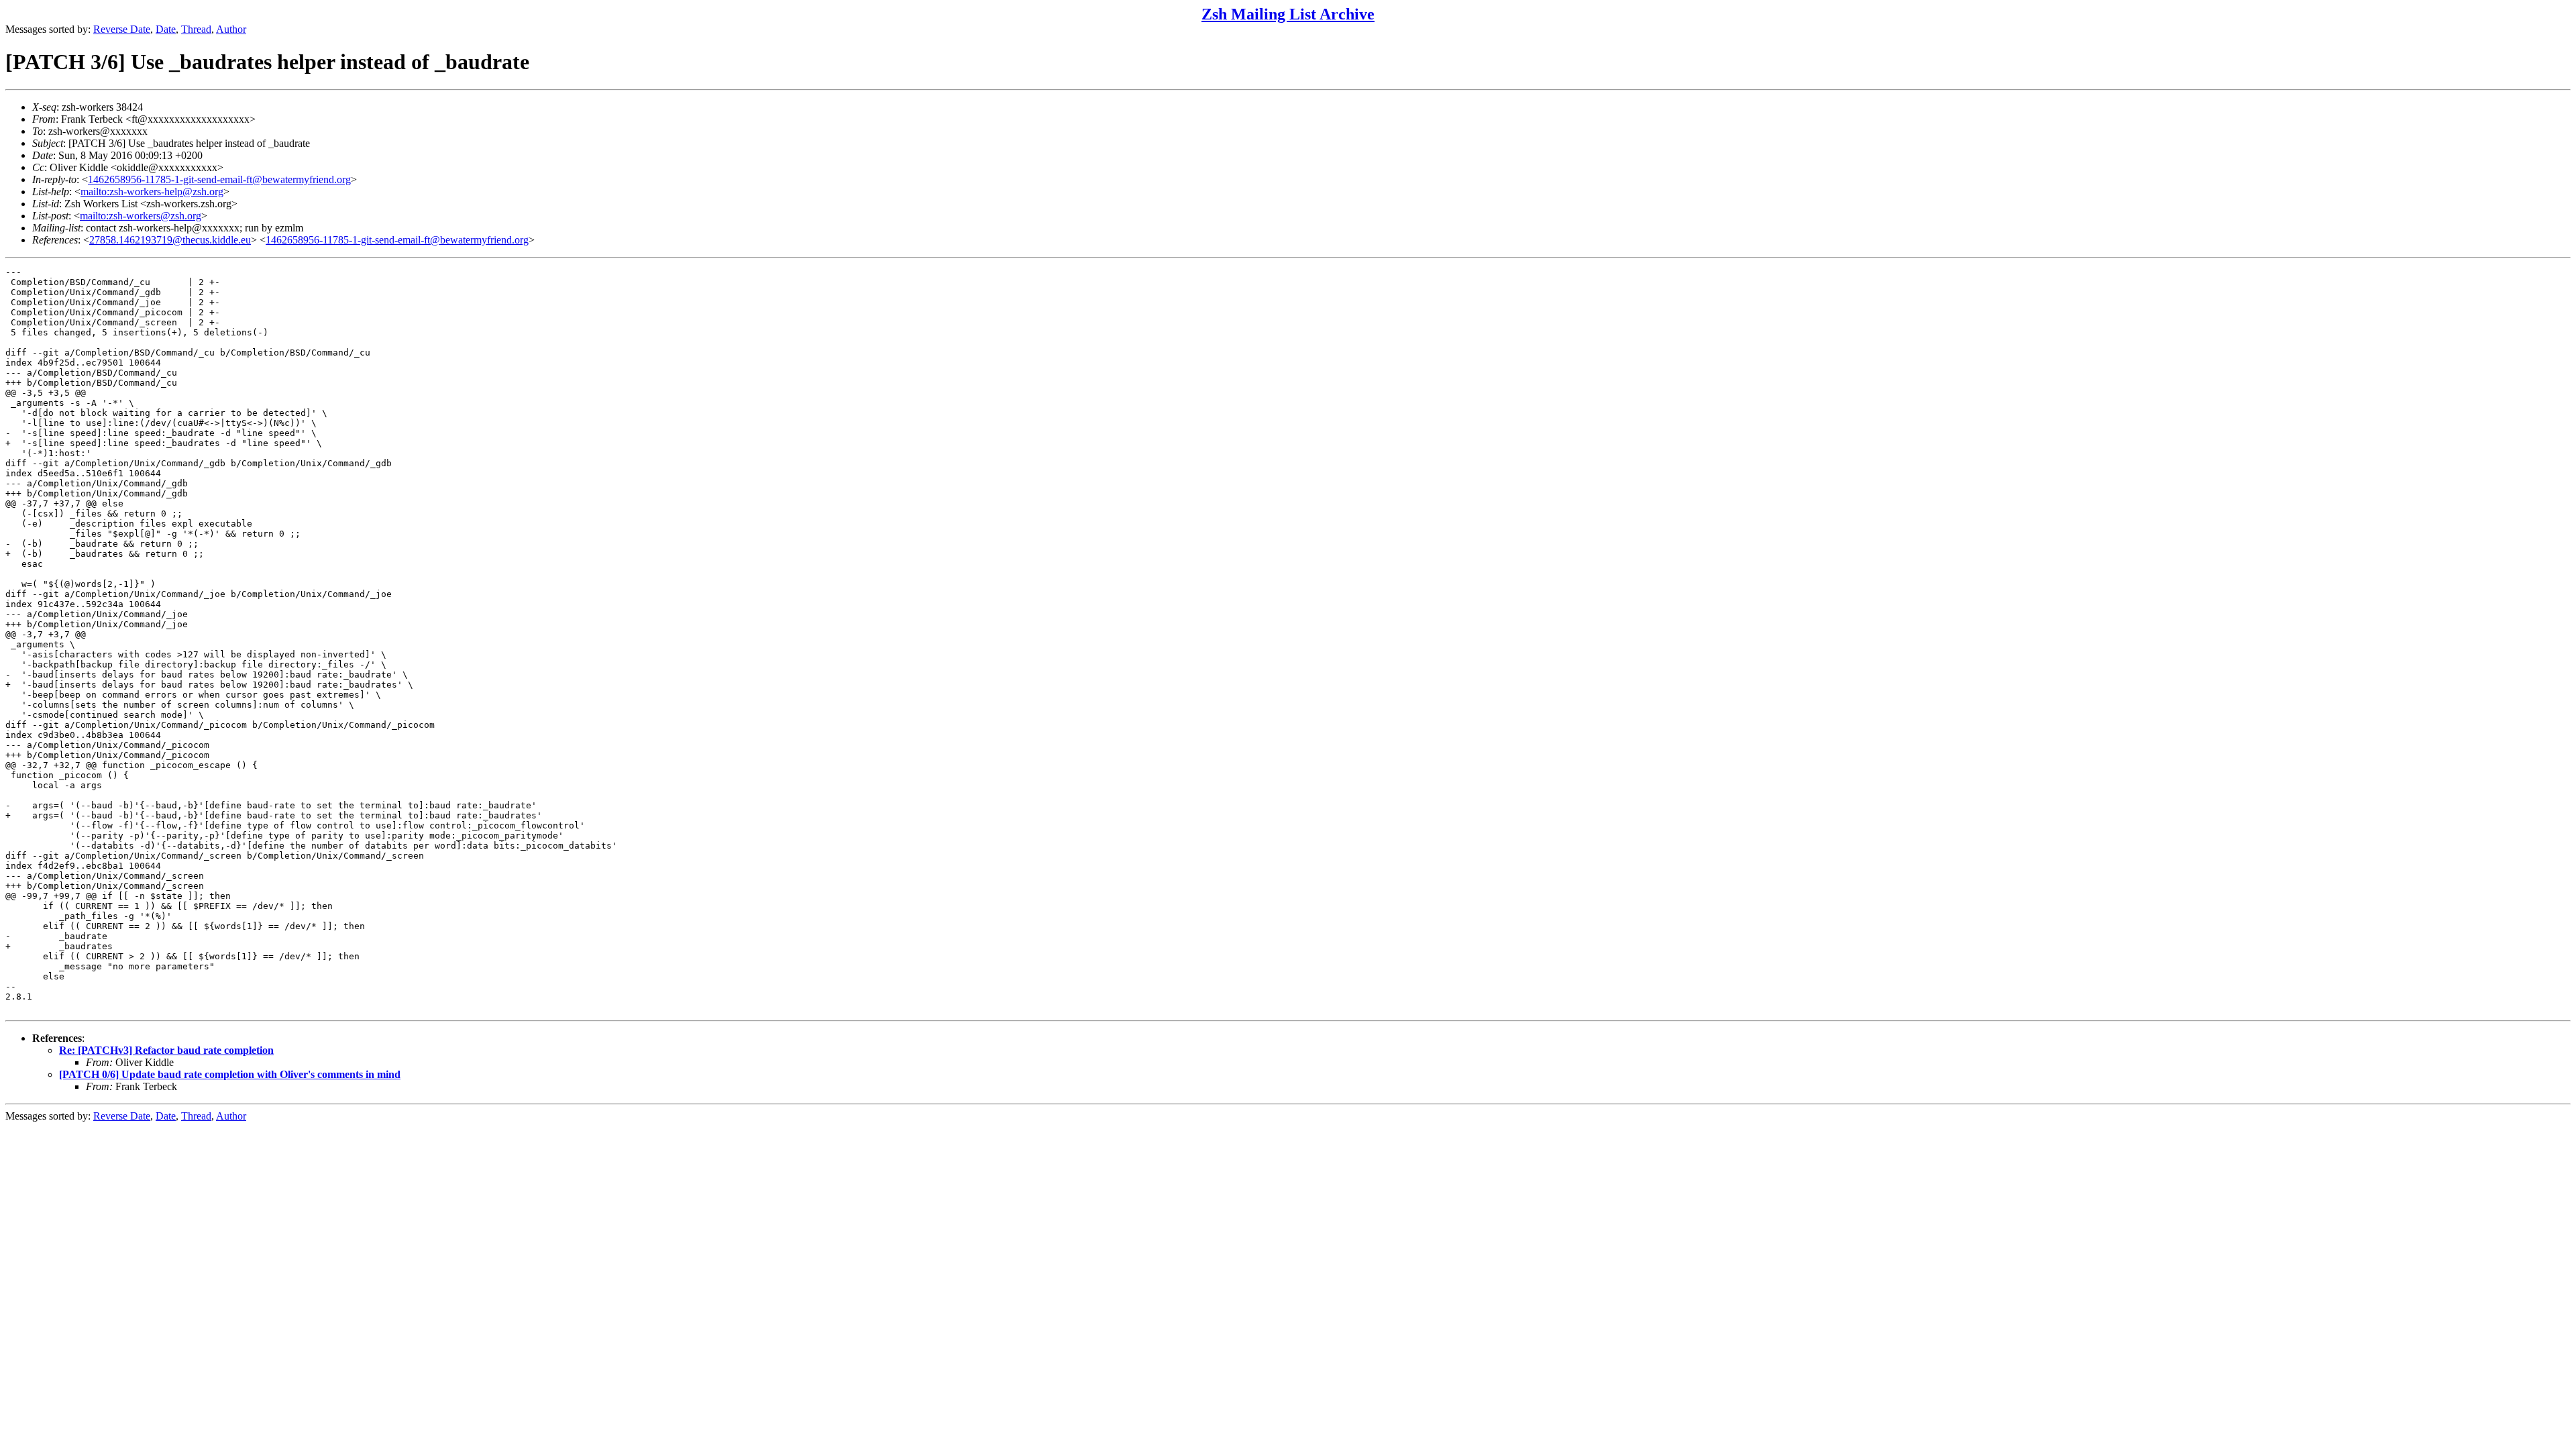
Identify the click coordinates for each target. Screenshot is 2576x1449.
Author (231, 29)
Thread (196, 29)
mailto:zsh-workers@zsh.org (141, 216)
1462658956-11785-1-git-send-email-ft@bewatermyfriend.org (219, 179)
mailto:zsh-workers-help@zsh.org (152, 192)
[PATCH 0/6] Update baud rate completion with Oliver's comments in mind (230, 1074)
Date (166, 29)
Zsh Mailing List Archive (1288, 14)
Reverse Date (122, 29)
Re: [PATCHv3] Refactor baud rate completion (166, 1050)
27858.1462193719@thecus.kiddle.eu (170, 240)
